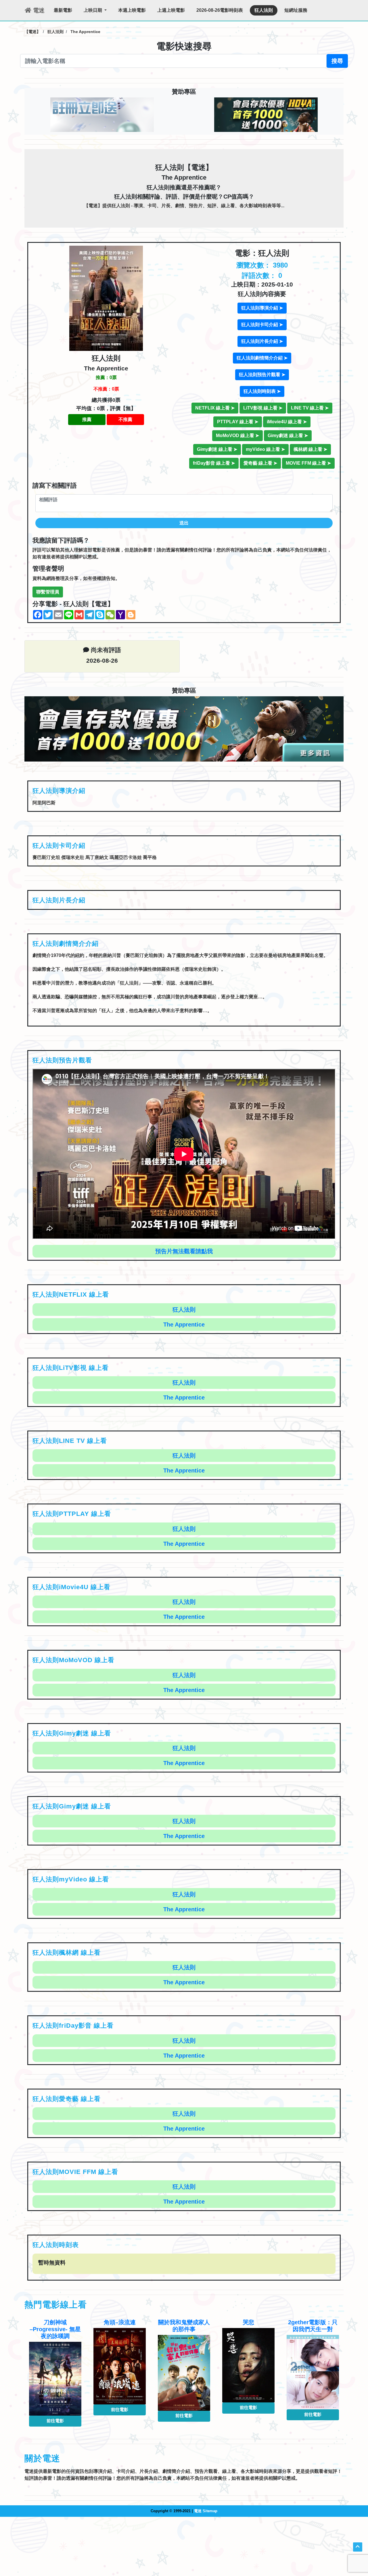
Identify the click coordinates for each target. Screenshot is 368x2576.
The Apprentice (184, 1324)
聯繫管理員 (48, 592)
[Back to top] (358, 2547)
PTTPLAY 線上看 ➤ (238, 422)
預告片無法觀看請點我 (184, 1251)
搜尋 (337, 61)
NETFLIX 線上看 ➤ (215, 408)
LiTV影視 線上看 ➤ (263, 408)
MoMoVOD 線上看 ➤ (237, 436)
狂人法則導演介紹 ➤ (262, 308)
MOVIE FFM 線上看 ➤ (308, 463)
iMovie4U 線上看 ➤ (287, 422)
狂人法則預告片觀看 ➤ (262, 375)
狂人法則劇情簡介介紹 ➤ (262, 358)
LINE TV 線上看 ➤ (310, 408)
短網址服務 (296, 10)
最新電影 (63, 10)
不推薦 (125, 419)
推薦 (87, 419)
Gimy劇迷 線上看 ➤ (288, 436)
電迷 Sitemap (206, 2511)
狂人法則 (264, 10)
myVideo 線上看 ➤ (265, 449)
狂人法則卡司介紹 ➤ (262, 325)
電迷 (38, 10)
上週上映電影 (171, 10)
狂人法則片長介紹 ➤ (262, 341)
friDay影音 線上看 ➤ (214, 463)
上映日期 (93, 10)
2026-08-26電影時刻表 (220, 10)
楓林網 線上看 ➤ (310, 449)
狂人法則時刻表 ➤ (262, 391)
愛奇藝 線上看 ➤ (260, 463)
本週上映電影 (132, 10)
